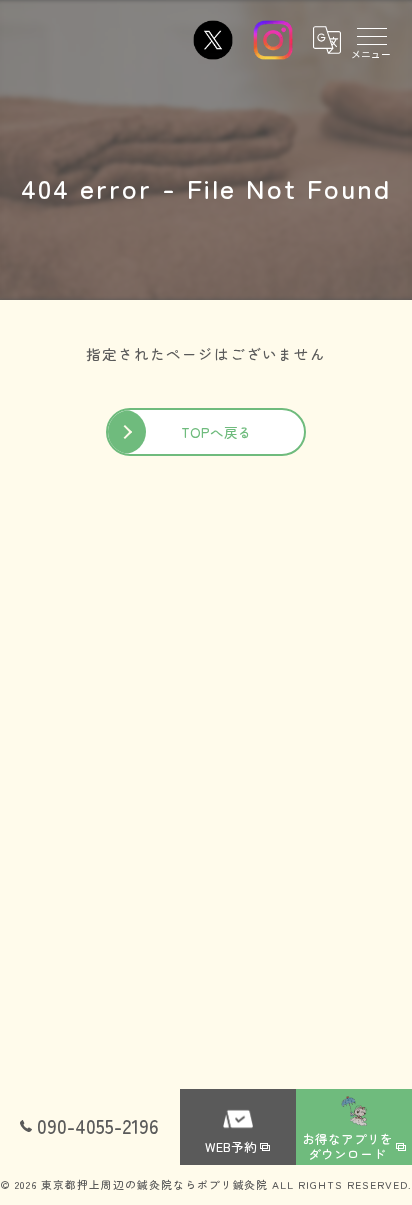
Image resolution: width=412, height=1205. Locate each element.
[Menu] (371, 40)
